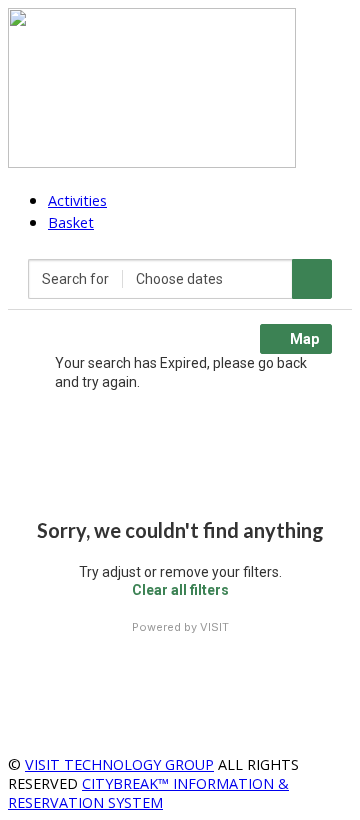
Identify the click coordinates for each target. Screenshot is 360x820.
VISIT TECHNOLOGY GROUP (119, 764)
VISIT (214, 627)
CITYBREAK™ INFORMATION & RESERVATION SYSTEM (148, 793)
